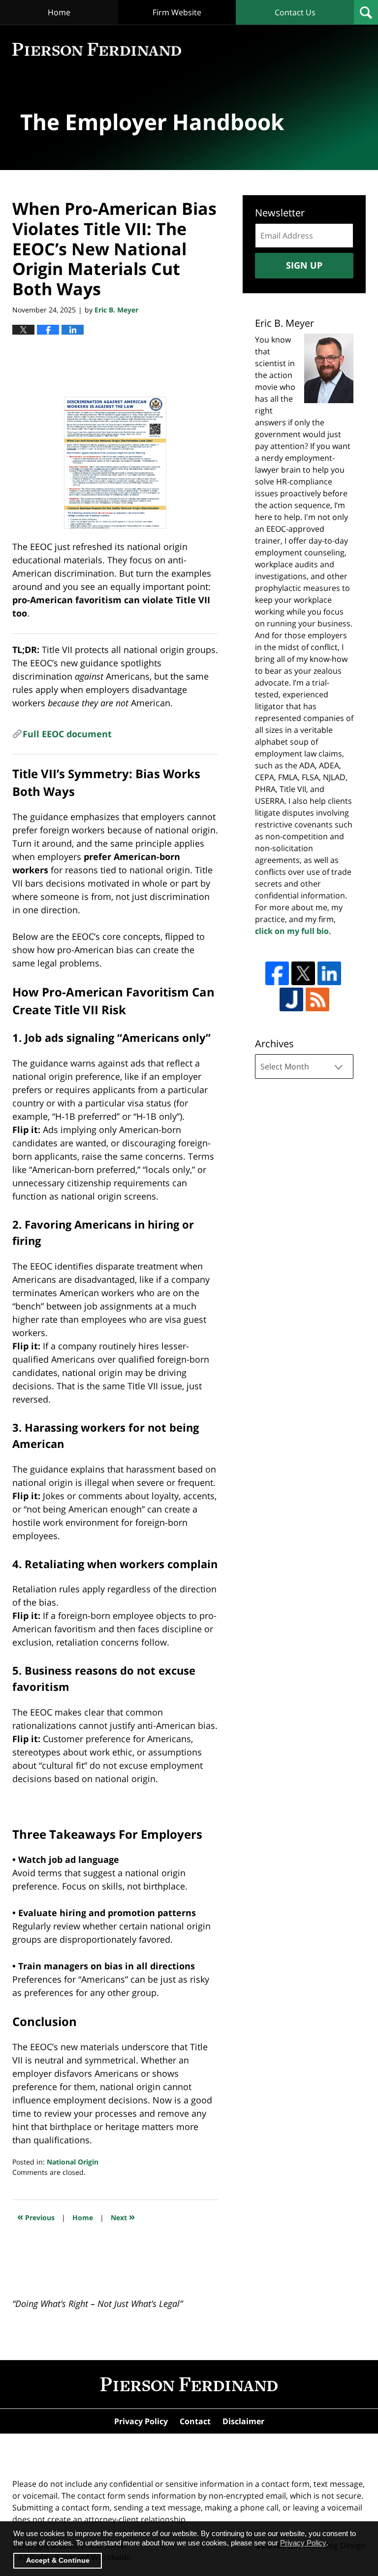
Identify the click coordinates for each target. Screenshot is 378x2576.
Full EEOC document (67, 734)
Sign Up (304, 265)
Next (123, 2216)
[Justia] (291, 999)
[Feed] (317, 999)
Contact (195, 2421)
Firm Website (177, 12)
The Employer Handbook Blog (97, 50)
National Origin (73, 2162)
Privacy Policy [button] (303, 2543)
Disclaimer (243, 2421)
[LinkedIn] (329, 973)
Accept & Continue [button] (58, 2560)
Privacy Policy (141, 2421)
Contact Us (295, 12)
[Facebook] (277, 973)
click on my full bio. (293, 931)
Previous (36, 2216)
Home (59, 12)
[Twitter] (303, 973)
